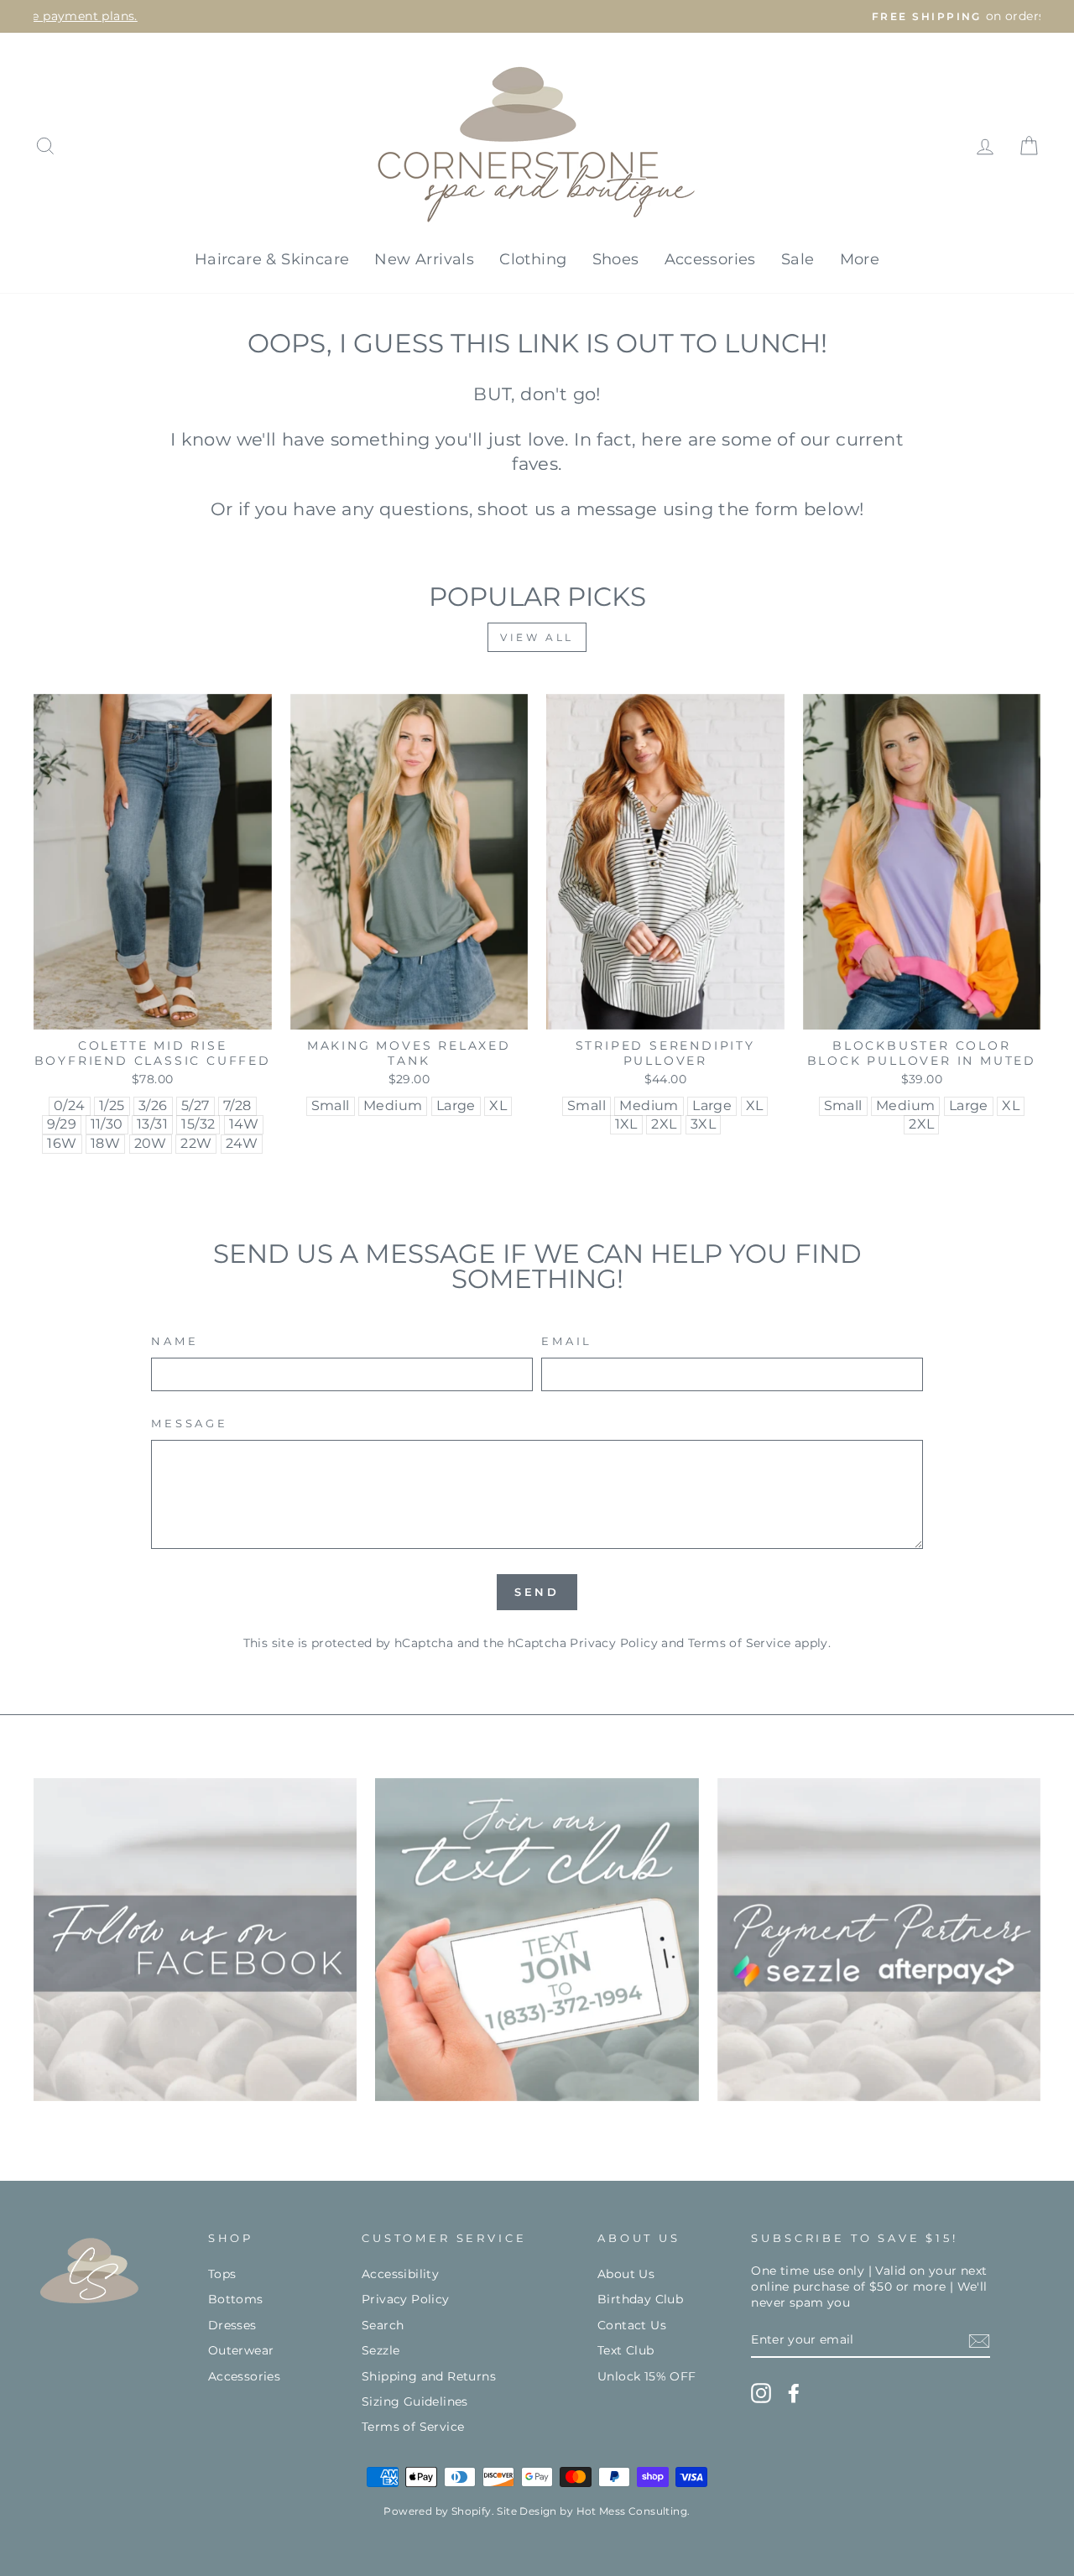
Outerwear (241, 2350)
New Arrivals (424, 259)
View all (537, 637)
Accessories (710, 259)
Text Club (626, 2350)
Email (567, 1341)
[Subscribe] (979, 2341)
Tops (222, 2274)
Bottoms (236, 2299)
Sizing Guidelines (415, 2401)
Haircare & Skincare (272, 259)
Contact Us (632, 2325)
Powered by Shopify (437, 2511)
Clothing (533, 259)
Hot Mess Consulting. (633, 2511)
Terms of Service (739, 1643)
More (860, 259)
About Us (626, 2274)
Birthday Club (640, 2299)
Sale (798, 259)
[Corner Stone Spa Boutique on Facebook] (794, 2393)
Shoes (616, 259)
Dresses (232, 2325)
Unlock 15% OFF (647, 2376)
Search (383, 2325)
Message (190, 1424)
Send (537, 1592)
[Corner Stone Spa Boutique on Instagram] (761, 2393)
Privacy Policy (614, 1643)
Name (175, 1341)
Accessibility (400, 2274)
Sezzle (381, 2350)
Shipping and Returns (429, 2376)
